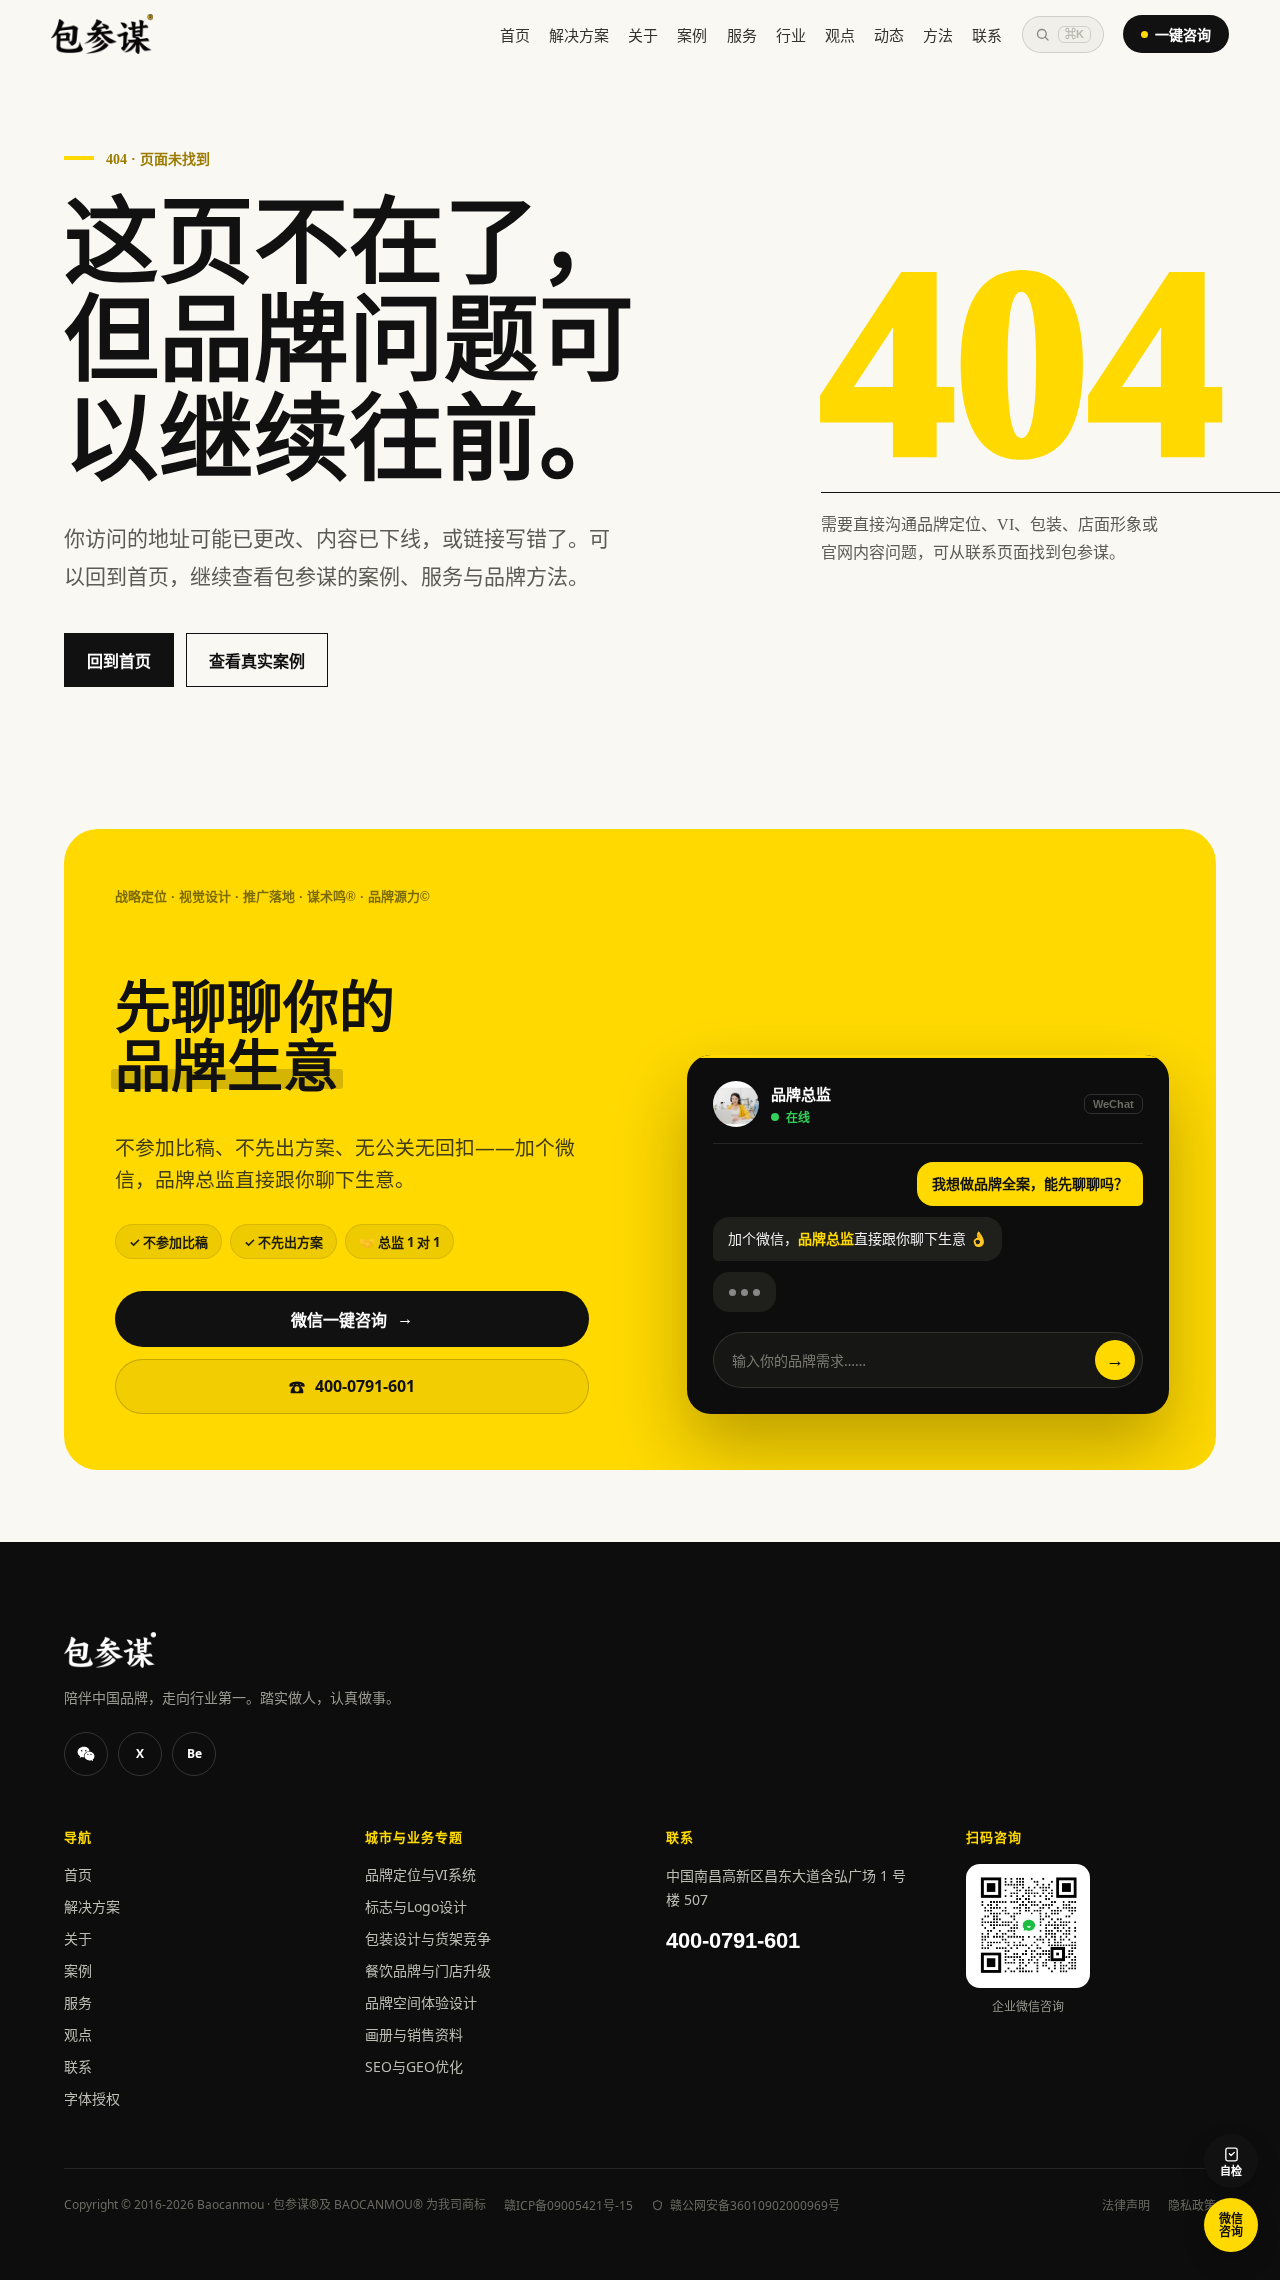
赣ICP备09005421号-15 (568, 2205)
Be (194, 1753)
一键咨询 (1183, 34)
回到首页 (119, 661)
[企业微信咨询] (86, 1754)
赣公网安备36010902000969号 (755, 2205)
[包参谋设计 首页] (102, 34)
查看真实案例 (257, 661)
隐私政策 (1192, 2205)
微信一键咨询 (352, 1320)
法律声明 (1126, 2205)
